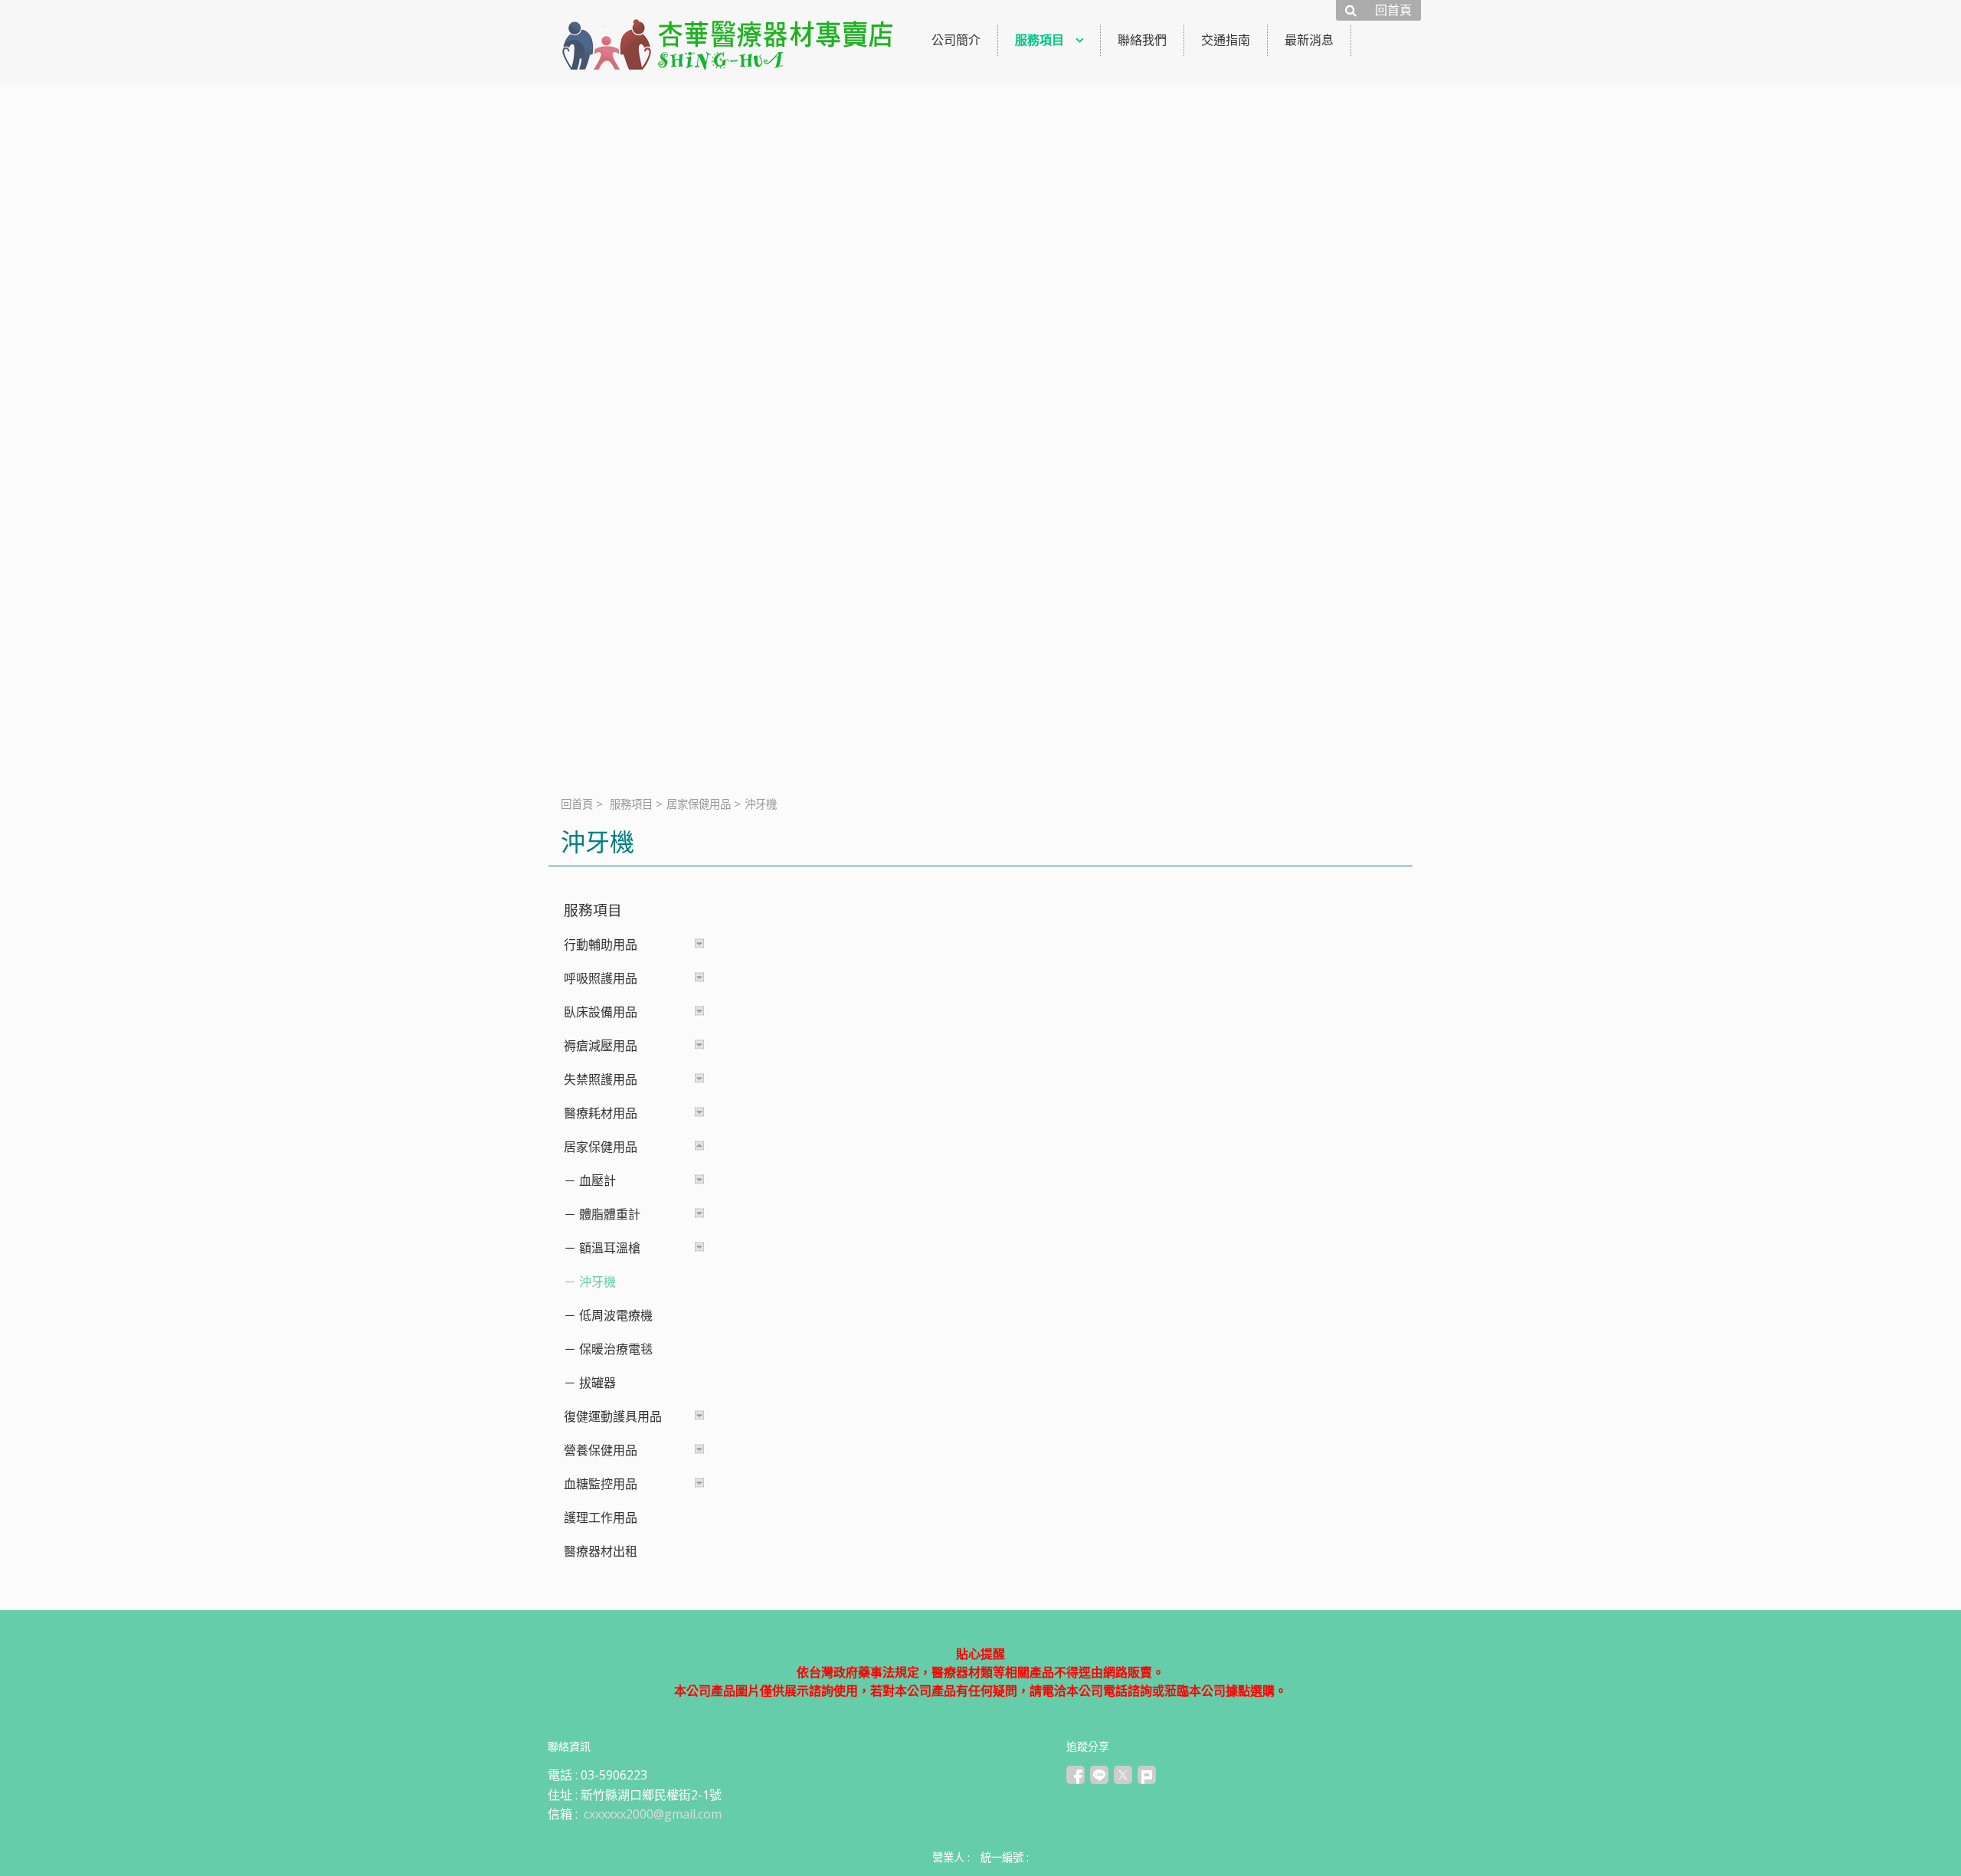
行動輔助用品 (601, 945)
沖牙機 (597, 1282)
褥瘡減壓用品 (601, 1046)
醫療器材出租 (601, 1551)
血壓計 (597, 1180)
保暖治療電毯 (616, 1349)
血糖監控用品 (601, 1484)
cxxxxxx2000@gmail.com (653, 1814)
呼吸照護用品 (601, 978)
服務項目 (631, 804)
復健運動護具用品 (613, 1416)
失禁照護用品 (601, 1079)
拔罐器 (597, 1383)
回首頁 (577, 804)
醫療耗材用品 (601, 1113)
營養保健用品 (601, 1450)
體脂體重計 (610, 1214)
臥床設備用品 (601, 1012)
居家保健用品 (699, 804)
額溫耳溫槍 (610, 1248)
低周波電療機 (616, 1315)
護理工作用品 (601, 1517)
